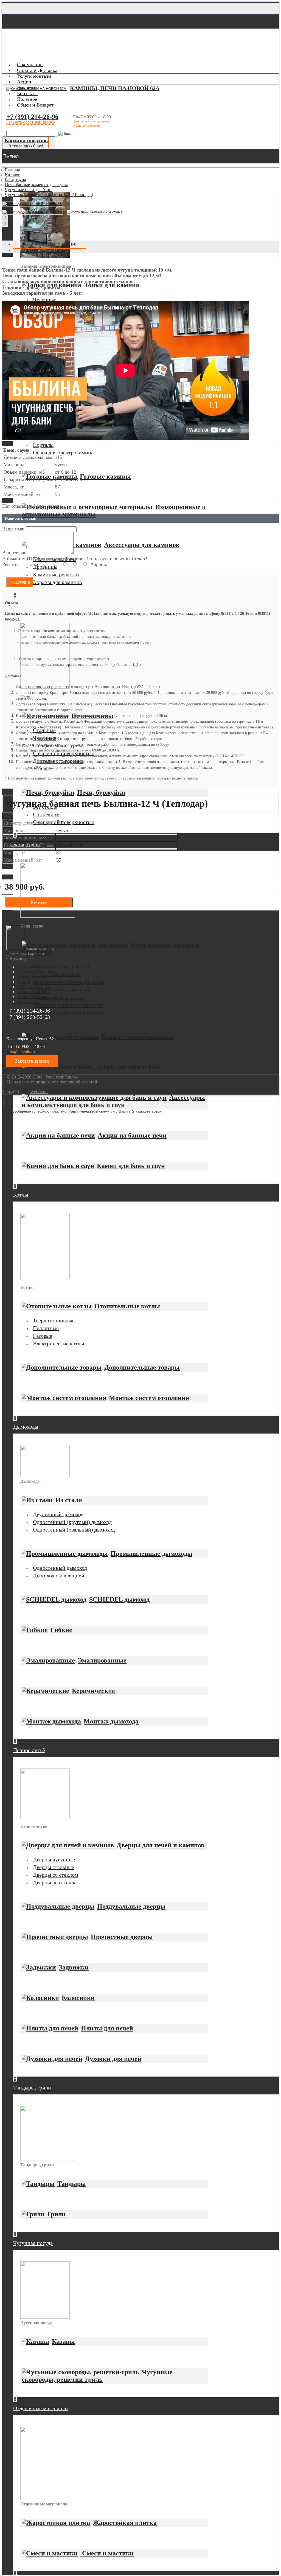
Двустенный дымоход (58, 1514)
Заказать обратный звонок (31, 122)
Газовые (43, 1336)
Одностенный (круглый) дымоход (72, 1522)
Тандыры (72, 2184)
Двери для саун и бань (129, 1067)
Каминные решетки (56, 574)
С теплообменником (57, 974)
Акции (24, 982)
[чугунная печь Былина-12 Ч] (33, 204)
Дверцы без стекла (55, 1882)
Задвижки (74, 1967)
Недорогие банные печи (61, 990)
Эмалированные (102, 1660)
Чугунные (45, 299)
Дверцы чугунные (54, 1859)
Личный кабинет (33, 992)
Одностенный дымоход (60, 1568)
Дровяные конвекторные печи (68, 1005)
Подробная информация (50, 244)
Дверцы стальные (54, 1867)
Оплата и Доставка (35, 972)
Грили (56, 2214)
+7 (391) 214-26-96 (32, 117)
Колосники (78, 1998)
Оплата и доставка (43, 250)
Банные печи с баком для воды (69, 982)
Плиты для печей (107, 2028)
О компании (29, 967)
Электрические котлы (58, 1343)
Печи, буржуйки (101, 792)
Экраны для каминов (57, 582)
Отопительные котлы (127, 1306)
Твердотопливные (54, 1320)
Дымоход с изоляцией (59, 1575)
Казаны (63, 2342)
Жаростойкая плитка (125, 2523)
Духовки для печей (113, 2059)
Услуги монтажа (33, 977)
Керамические (93, 1691)
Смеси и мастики (107, 2553)
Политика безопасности (40, 997)
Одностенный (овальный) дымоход (74, 1530)
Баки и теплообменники (138, 1036)
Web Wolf (39, 1092)
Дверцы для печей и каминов (161, 1845)
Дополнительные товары (142, 1367)
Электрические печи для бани (68, 1013)
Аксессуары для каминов (142, 545)
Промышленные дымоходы (151, 1554)
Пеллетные (46, 1328)
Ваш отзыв (14, 553)
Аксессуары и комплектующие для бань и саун (113, 1101)
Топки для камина (112, 285)
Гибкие (61, 1630)
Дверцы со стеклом (56, 1875)
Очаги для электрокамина (63, 452)
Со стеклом (46, 814)
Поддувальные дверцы (131, 1906)
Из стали (69, 1500)
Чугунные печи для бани (62, 966)
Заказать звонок (32, 1061)
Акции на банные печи (132, 1135)
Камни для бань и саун (131, 1166)
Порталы (43, 445)
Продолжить (20, 582)
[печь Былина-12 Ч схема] (96, 213)
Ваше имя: (13, 529)
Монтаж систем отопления (149, 1398)
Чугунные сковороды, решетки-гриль (97, 2376)
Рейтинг (11, 564)
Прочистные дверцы (122, 1937)
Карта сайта (28, 1001)
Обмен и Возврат (33, 987)
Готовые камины (105, 476)
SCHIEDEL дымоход (119, 1599)
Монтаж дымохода (111, 1721)
